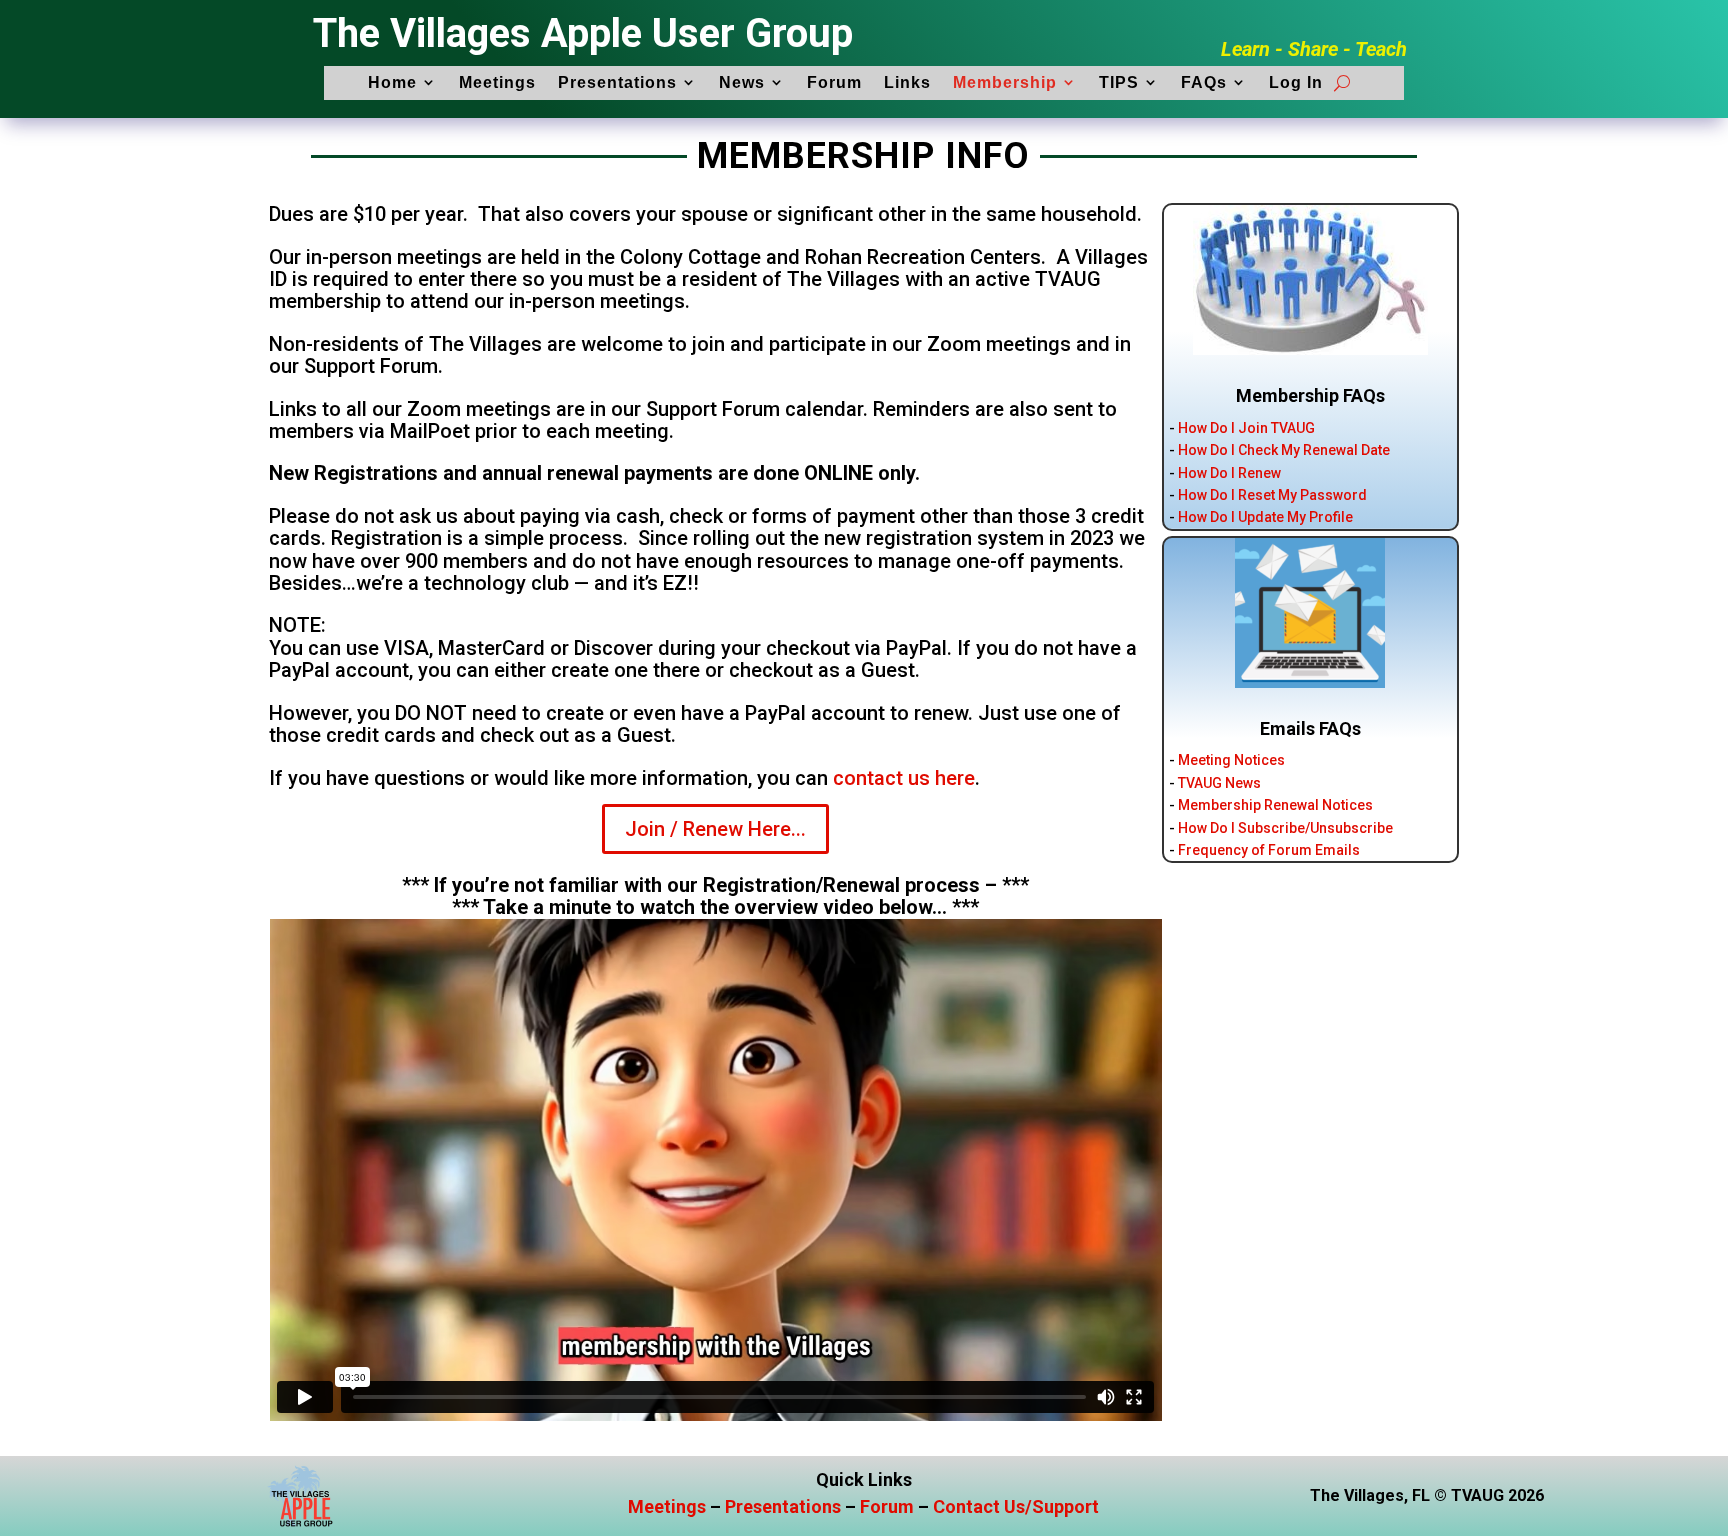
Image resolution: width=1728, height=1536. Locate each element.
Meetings (497, 82)
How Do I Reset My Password (1272, 495)
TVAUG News (1219, 783)
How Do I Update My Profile (1265, 517)
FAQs (1204, 82)
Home (392, 82)
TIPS (1119, 82)
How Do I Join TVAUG (1246, 428)
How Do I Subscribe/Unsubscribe (1285, 828)
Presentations (617, 82)
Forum (834, 82)
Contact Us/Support (1016, 1506)
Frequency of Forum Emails (1269, 850)
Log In (1296, 82)
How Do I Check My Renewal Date (1284, 450)
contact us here (904, 778)
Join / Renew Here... (715, 829)
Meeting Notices (1231, 760)
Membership (1005, 82)
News (742, 82)
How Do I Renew (1229, 473)
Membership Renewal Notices (1275, 805)
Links (907, 82)
